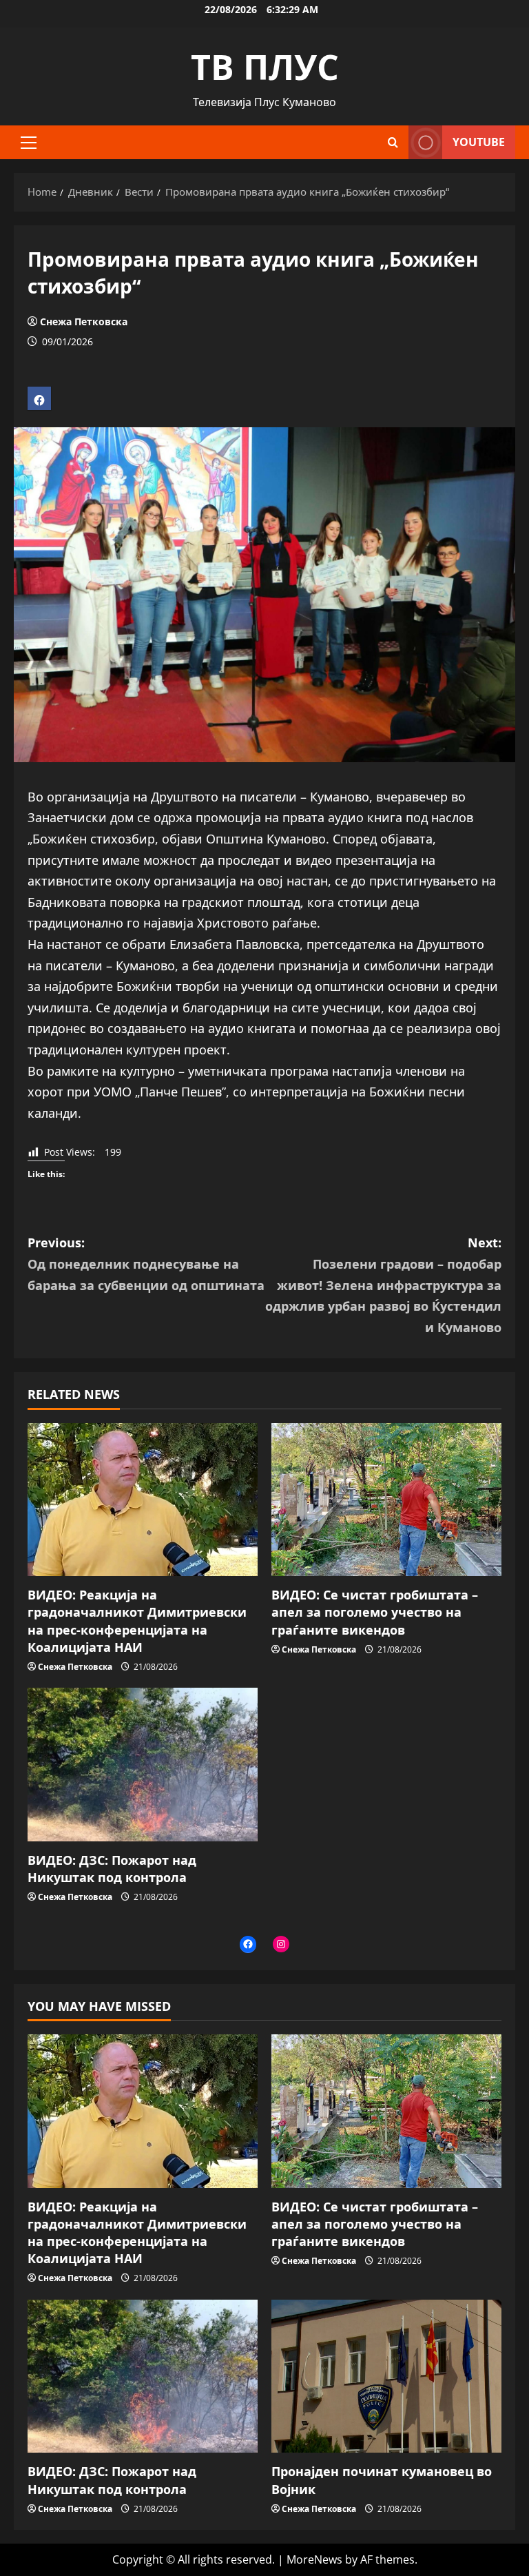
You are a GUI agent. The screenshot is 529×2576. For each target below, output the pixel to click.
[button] (29, 143)
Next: (383, 1285)
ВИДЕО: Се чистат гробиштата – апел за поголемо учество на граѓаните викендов (375, 1612)
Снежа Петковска (84, 321)
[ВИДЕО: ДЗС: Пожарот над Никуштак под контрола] (143, 1765)
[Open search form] (393, 142)
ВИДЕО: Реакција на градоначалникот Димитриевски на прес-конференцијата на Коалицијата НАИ (137, 1621)
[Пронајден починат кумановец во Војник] (386, 2376)
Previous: (146, 1264)
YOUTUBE (479, 142)
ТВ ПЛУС (265, 67)
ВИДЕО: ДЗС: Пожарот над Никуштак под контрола (112, 1869)
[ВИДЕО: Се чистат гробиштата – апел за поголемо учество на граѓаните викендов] (386, 1500)
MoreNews (314, 2559)
